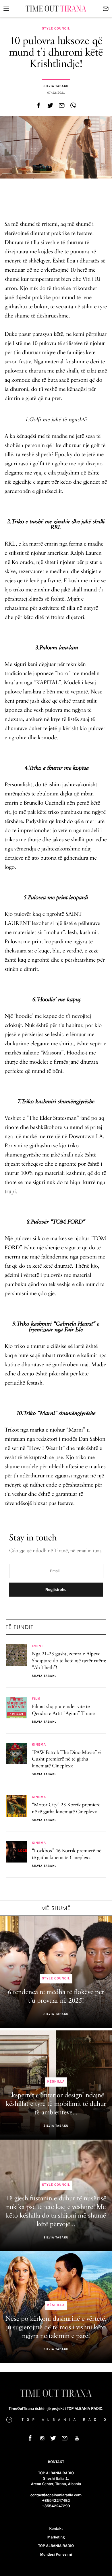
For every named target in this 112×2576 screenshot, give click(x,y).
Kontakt (56, 2529)
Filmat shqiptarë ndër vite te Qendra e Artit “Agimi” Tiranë (63, 1710)
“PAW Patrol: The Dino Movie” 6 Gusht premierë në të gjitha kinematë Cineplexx (66, 1760)
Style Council (56, 29)
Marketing (56, 2537)
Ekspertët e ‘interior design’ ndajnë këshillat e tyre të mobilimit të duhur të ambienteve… (56, 2104)
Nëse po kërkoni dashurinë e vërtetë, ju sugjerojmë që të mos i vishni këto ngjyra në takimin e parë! (56, 2328)
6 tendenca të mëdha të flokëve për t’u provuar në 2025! (56, 1997)
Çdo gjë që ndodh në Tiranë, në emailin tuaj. (56, 1551)
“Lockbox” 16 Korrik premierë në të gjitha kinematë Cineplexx (67, 1854)
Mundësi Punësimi (56, 2555)
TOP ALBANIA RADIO (56, 2546)
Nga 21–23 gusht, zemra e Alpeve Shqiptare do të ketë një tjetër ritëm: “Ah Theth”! (69, 1661)
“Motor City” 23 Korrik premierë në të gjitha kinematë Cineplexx (66, 1809)
